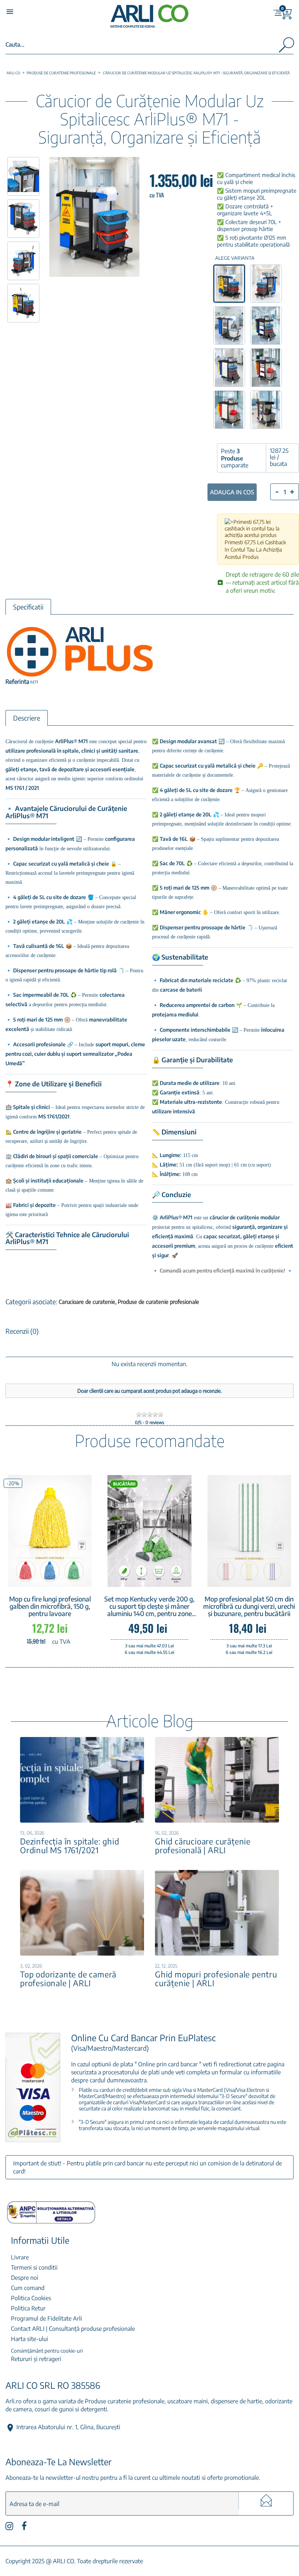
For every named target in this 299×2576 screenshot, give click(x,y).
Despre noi (25, 2278)
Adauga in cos (232, 492)
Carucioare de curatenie (88, 1302)
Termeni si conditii (34, 2267)
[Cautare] (286, 46)
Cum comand (28, 2288)
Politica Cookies (31, 2298)
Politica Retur (28, 2308)
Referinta (17, 682)
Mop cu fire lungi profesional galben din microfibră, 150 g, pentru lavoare (50, 1606)
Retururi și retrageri (36, 2359)
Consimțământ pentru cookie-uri (47, 2351)
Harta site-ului (30, 2339)
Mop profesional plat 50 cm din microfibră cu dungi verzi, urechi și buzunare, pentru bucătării (249, 1606)
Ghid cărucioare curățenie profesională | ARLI (203, 1846)
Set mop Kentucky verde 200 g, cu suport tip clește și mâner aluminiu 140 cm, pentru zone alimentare (149, 1606)
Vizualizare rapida (60, 1576)
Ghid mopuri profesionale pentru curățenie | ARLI (216, 1979)
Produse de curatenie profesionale (158, 1302)
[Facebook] (24, 2528)
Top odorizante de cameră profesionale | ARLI (68, 1979)
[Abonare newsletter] (266, 2501)
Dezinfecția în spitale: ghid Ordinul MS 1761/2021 (69, 1846)
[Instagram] (9, 2528)
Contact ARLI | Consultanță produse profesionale (73, 2329)
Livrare (20, 2257)
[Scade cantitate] (277, 491)
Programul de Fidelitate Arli (46, 2318)
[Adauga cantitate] (292, 492)
